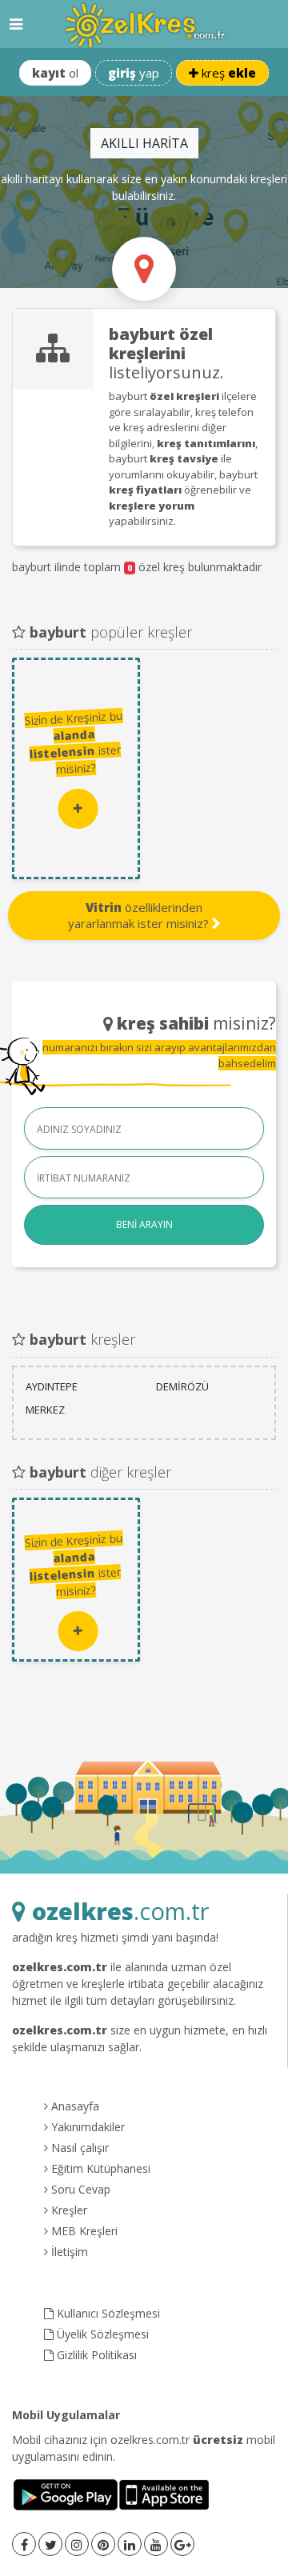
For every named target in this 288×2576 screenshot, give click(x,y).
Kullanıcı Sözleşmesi (107, 2313)
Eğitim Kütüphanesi (99, 2168)
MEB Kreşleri (83, 2231)
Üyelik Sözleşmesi (101, 2334)
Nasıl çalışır (78, 2148)
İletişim (68, 2252)
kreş (227, 73)
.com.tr (120, 1911)
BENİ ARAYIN (144, 1224)
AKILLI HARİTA (144, 143)
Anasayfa (74, 2106)
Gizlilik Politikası (95, 2355)
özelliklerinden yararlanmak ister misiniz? (140, 915)
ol (55, 73)
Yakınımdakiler (86, 2127)
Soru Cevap (79, 2189)
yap (134, 73)
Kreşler (68, 2210)
